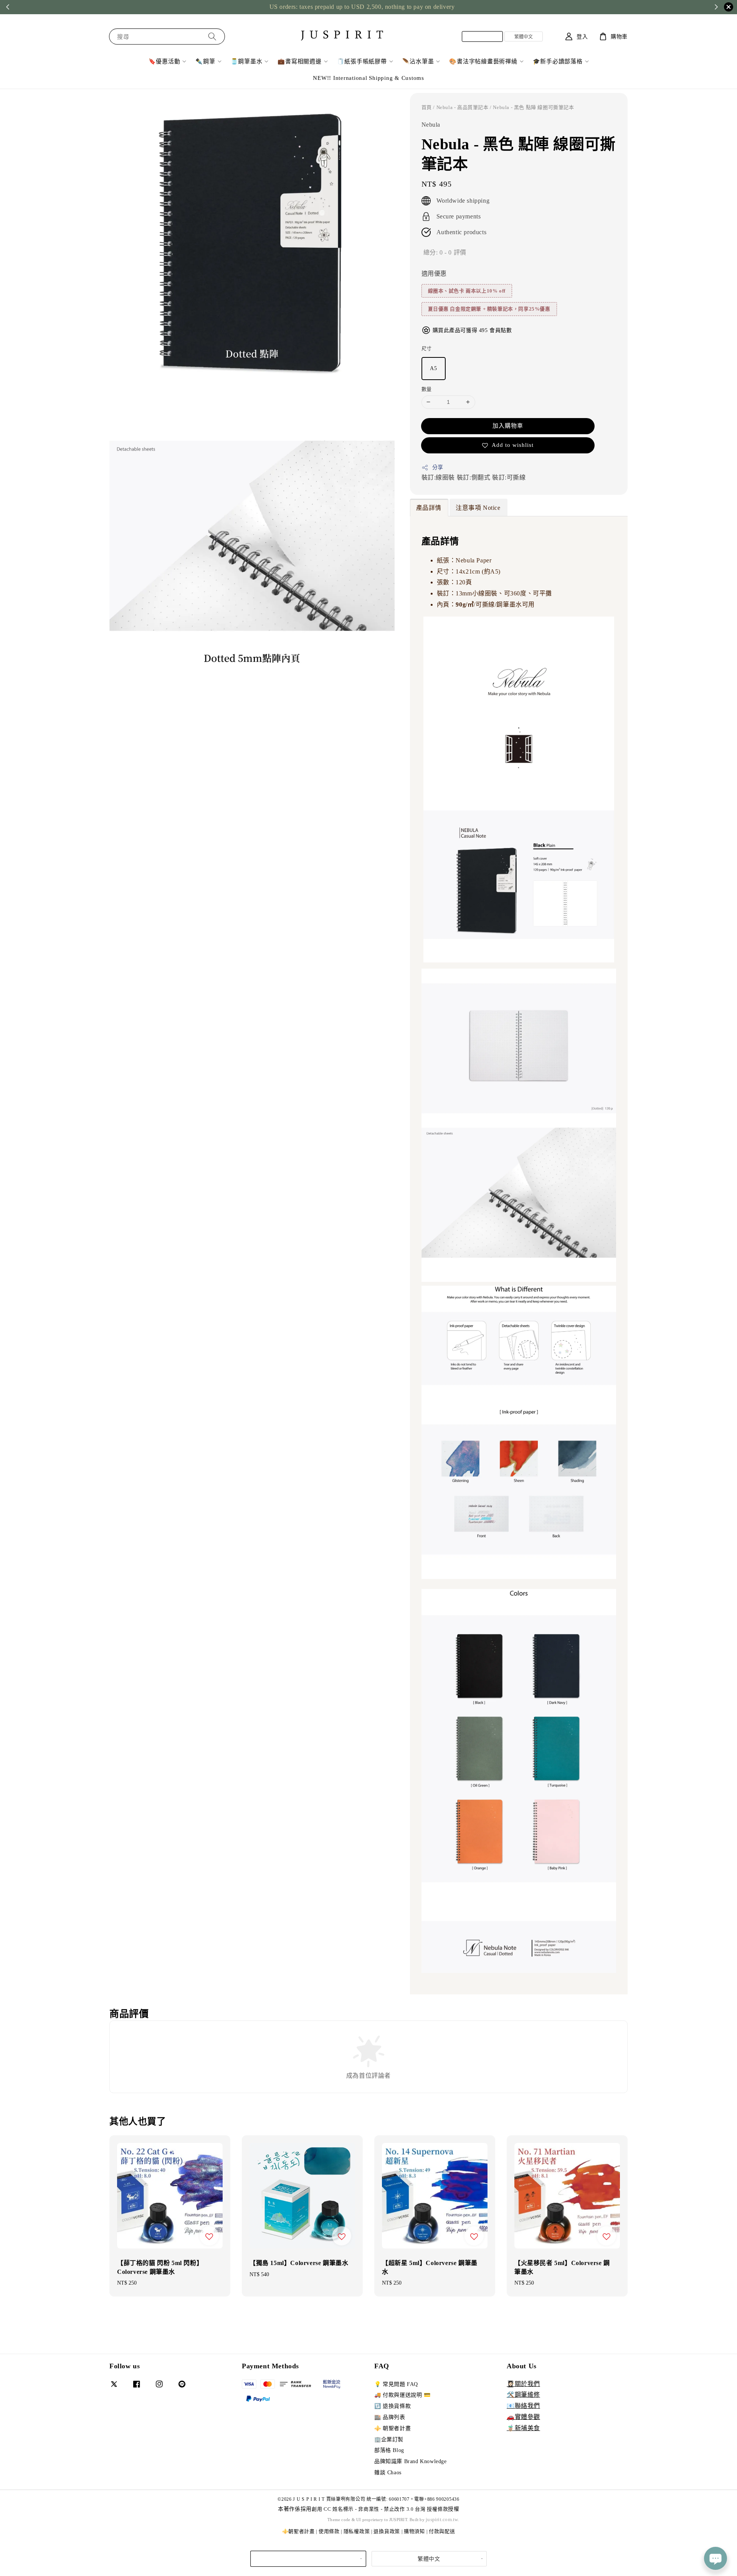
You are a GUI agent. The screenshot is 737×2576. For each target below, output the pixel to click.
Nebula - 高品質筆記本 (463, 107)
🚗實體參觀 (523, 2417)
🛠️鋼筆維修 (523, 2395)
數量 (427, 389)
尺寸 (427, 348)
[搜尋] (212, 36)
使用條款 (329, 2531)
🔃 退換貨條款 (392, 2406)
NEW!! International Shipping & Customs (368, 78)
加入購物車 (508, 426)
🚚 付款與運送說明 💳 (402, 2395)
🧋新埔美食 (523, 2428)
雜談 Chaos (388, 2473)
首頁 (427, 107)
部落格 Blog (389, 2450)
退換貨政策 (387, 2531)
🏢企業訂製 (389, 2440)
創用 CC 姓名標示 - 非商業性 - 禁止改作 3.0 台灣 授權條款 (380, 2509)
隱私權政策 (357, 2531)
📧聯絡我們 (523, 2406)
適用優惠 (434, 274)
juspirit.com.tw (442, 2519)
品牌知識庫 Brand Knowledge (411, 2461)
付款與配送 (442, 2531)
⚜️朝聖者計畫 (298, 2531)
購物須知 (414, 2531)
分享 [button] (438, 467)
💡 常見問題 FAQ (396, 2384)
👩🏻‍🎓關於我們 (523, 2384)
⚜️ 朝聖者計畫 (392, 2428)
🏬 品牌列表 (390, 2417)
